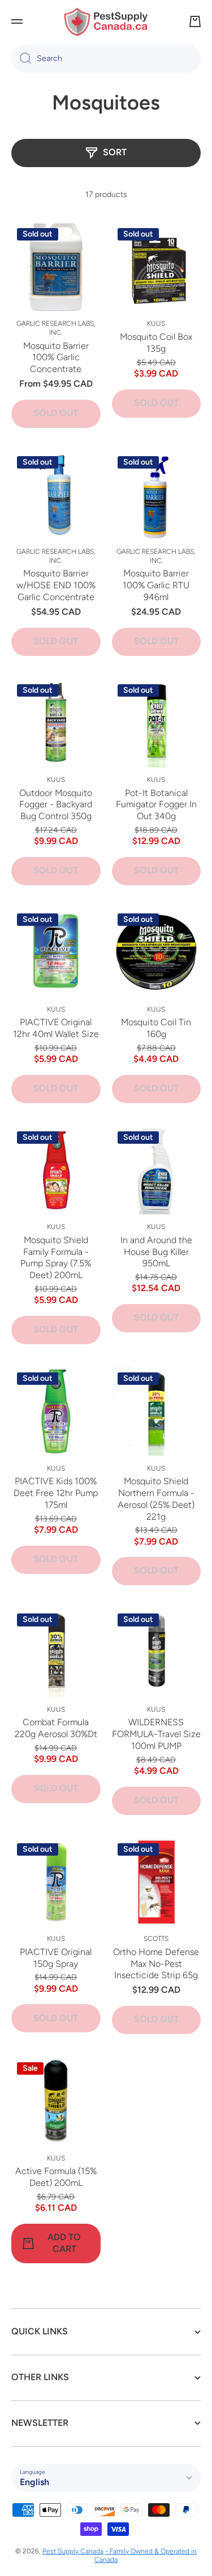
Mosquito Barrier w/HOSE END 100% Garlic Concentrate (56, 585)
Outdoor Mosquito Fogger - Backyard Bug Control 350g (56, 805)
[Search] (21, 59)
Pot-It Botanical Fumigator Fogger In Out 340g (156, 805)
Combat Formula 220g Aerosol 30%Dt (56, 1728)
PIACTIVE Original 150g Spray (56, 1958)
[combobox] (106, 59)
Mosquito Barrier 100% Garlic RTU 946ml (156, 585)
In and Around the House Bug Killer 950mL (156, 1252)
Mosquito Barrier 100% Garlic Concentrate (56, 358)
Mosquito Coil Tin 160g (156, 1028)
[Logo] (106, 22)
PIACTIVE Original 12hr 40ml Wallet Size (56, 1028)
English (34, 2482)
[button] (195, 21)
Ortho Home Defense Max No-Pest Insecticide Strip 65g (156, 1964)
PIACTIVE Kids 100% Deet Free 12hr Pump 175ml (56, 1493)
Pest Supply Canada (73, 2551)
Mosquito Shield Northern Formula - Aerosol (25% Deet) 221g (156, 1499)
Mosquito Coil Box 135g (156, 343)
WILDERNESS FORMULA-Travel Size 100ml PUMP (156, 1734)
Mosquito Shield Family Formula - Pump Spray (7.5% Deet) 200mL (56, 1258)
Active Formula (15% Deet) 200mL (56, 2177)
